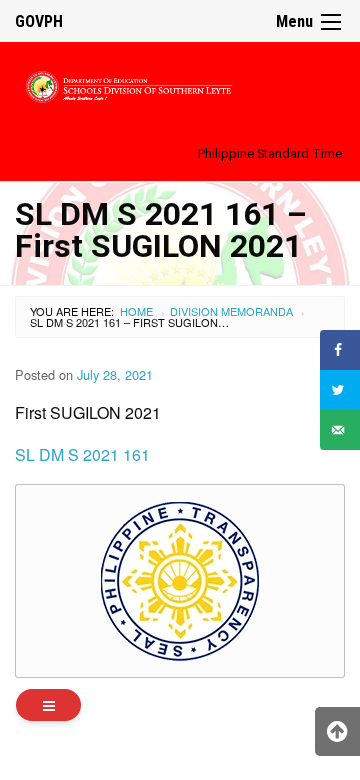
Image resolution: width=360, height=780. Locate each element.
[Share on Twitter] (340, 390)
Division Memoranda (231, 311)
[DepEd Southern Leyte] (180, 83)
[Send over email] (340, 430)
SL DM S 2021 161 (82, 454)
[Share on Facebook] (340, 350)
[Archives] (48, 705)
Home (136, 311)
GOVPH (39, 21)
